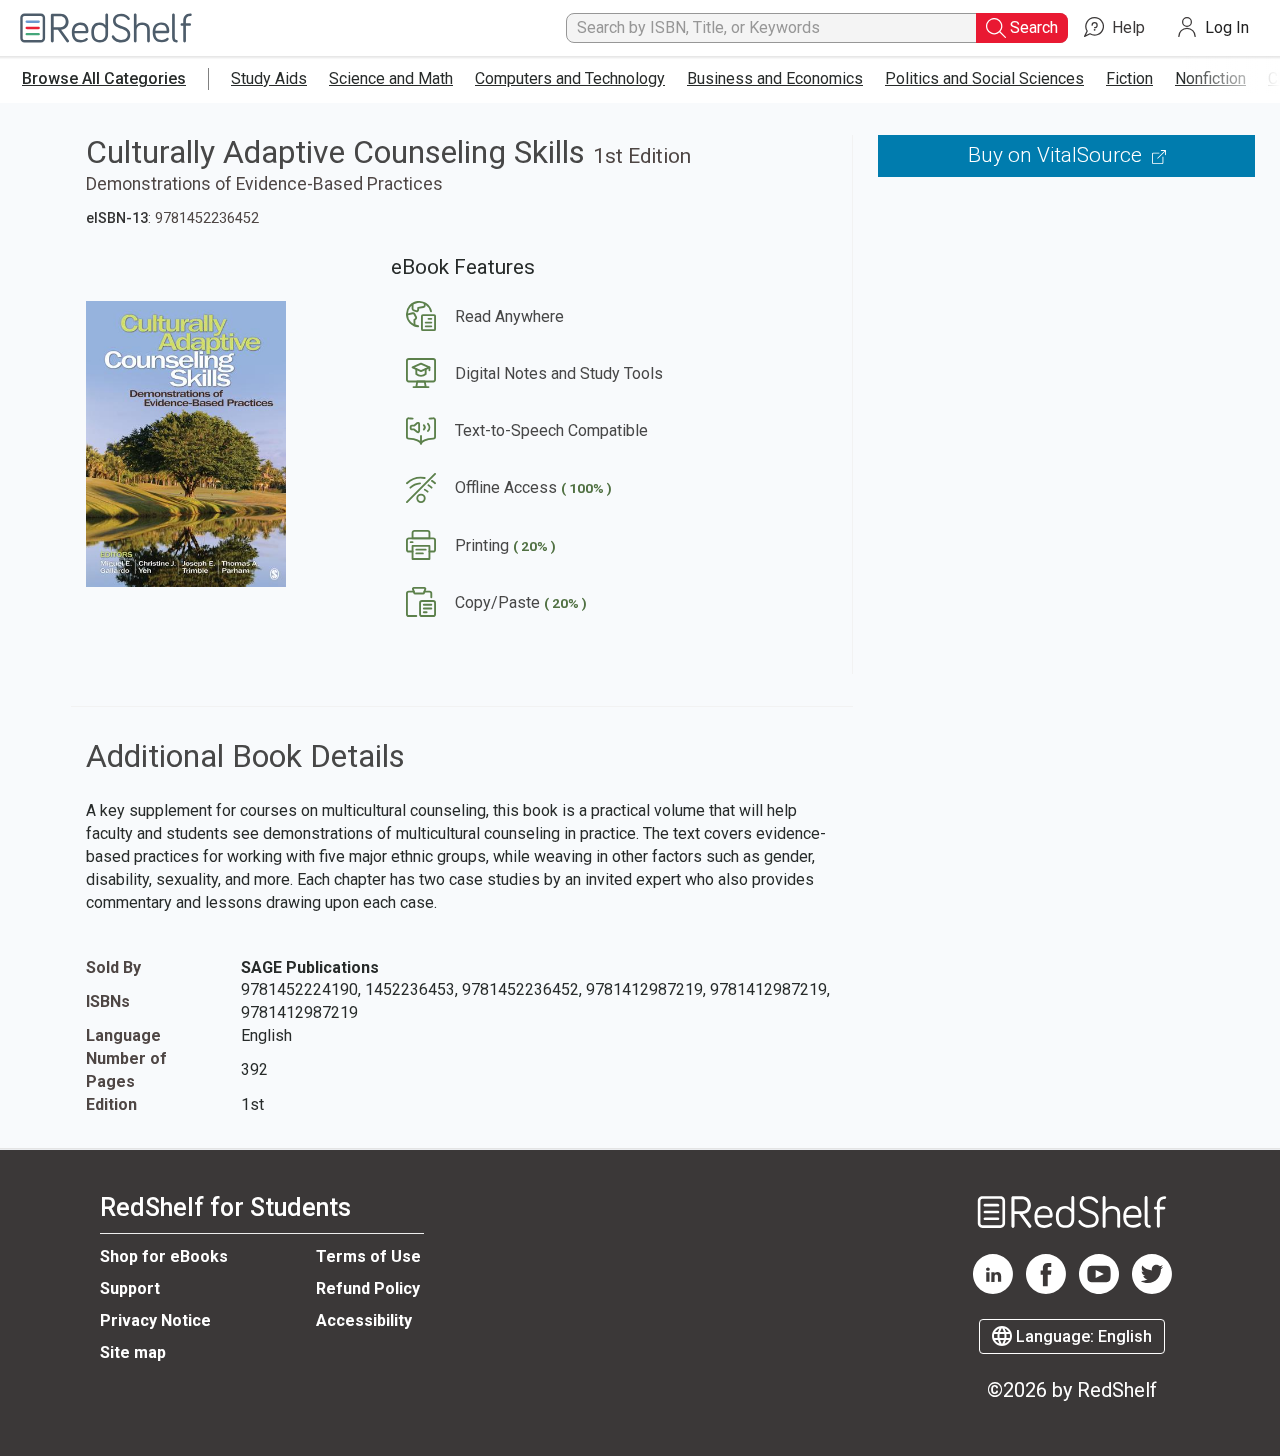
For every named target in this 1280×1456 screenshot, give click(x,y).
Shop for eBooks (164, 1256)
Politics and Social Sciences (984, 78)
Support (130, 1288)
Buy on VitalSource (1057, 155)
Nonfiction (1210, 78)
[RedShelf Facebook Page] (1046, 1289)
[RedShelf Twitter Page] (1152, 1289)
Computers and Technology (570, 78)
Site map (133, 1352)
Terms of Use (368, 1256)
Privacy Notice (155, 1320)
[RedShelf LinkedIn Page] (993, 1289)
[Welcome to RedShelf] (106, 28)
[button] (477, 316)
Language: (1082, 1336)
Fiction (1129, 78)
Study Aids (269, 78)
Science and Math (391, 78)
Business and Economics (775, 78)
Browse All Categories (104, 78)
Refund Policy (368, 1288)
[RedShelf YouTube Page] (1099, 1289)
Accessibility (364, 1320)
